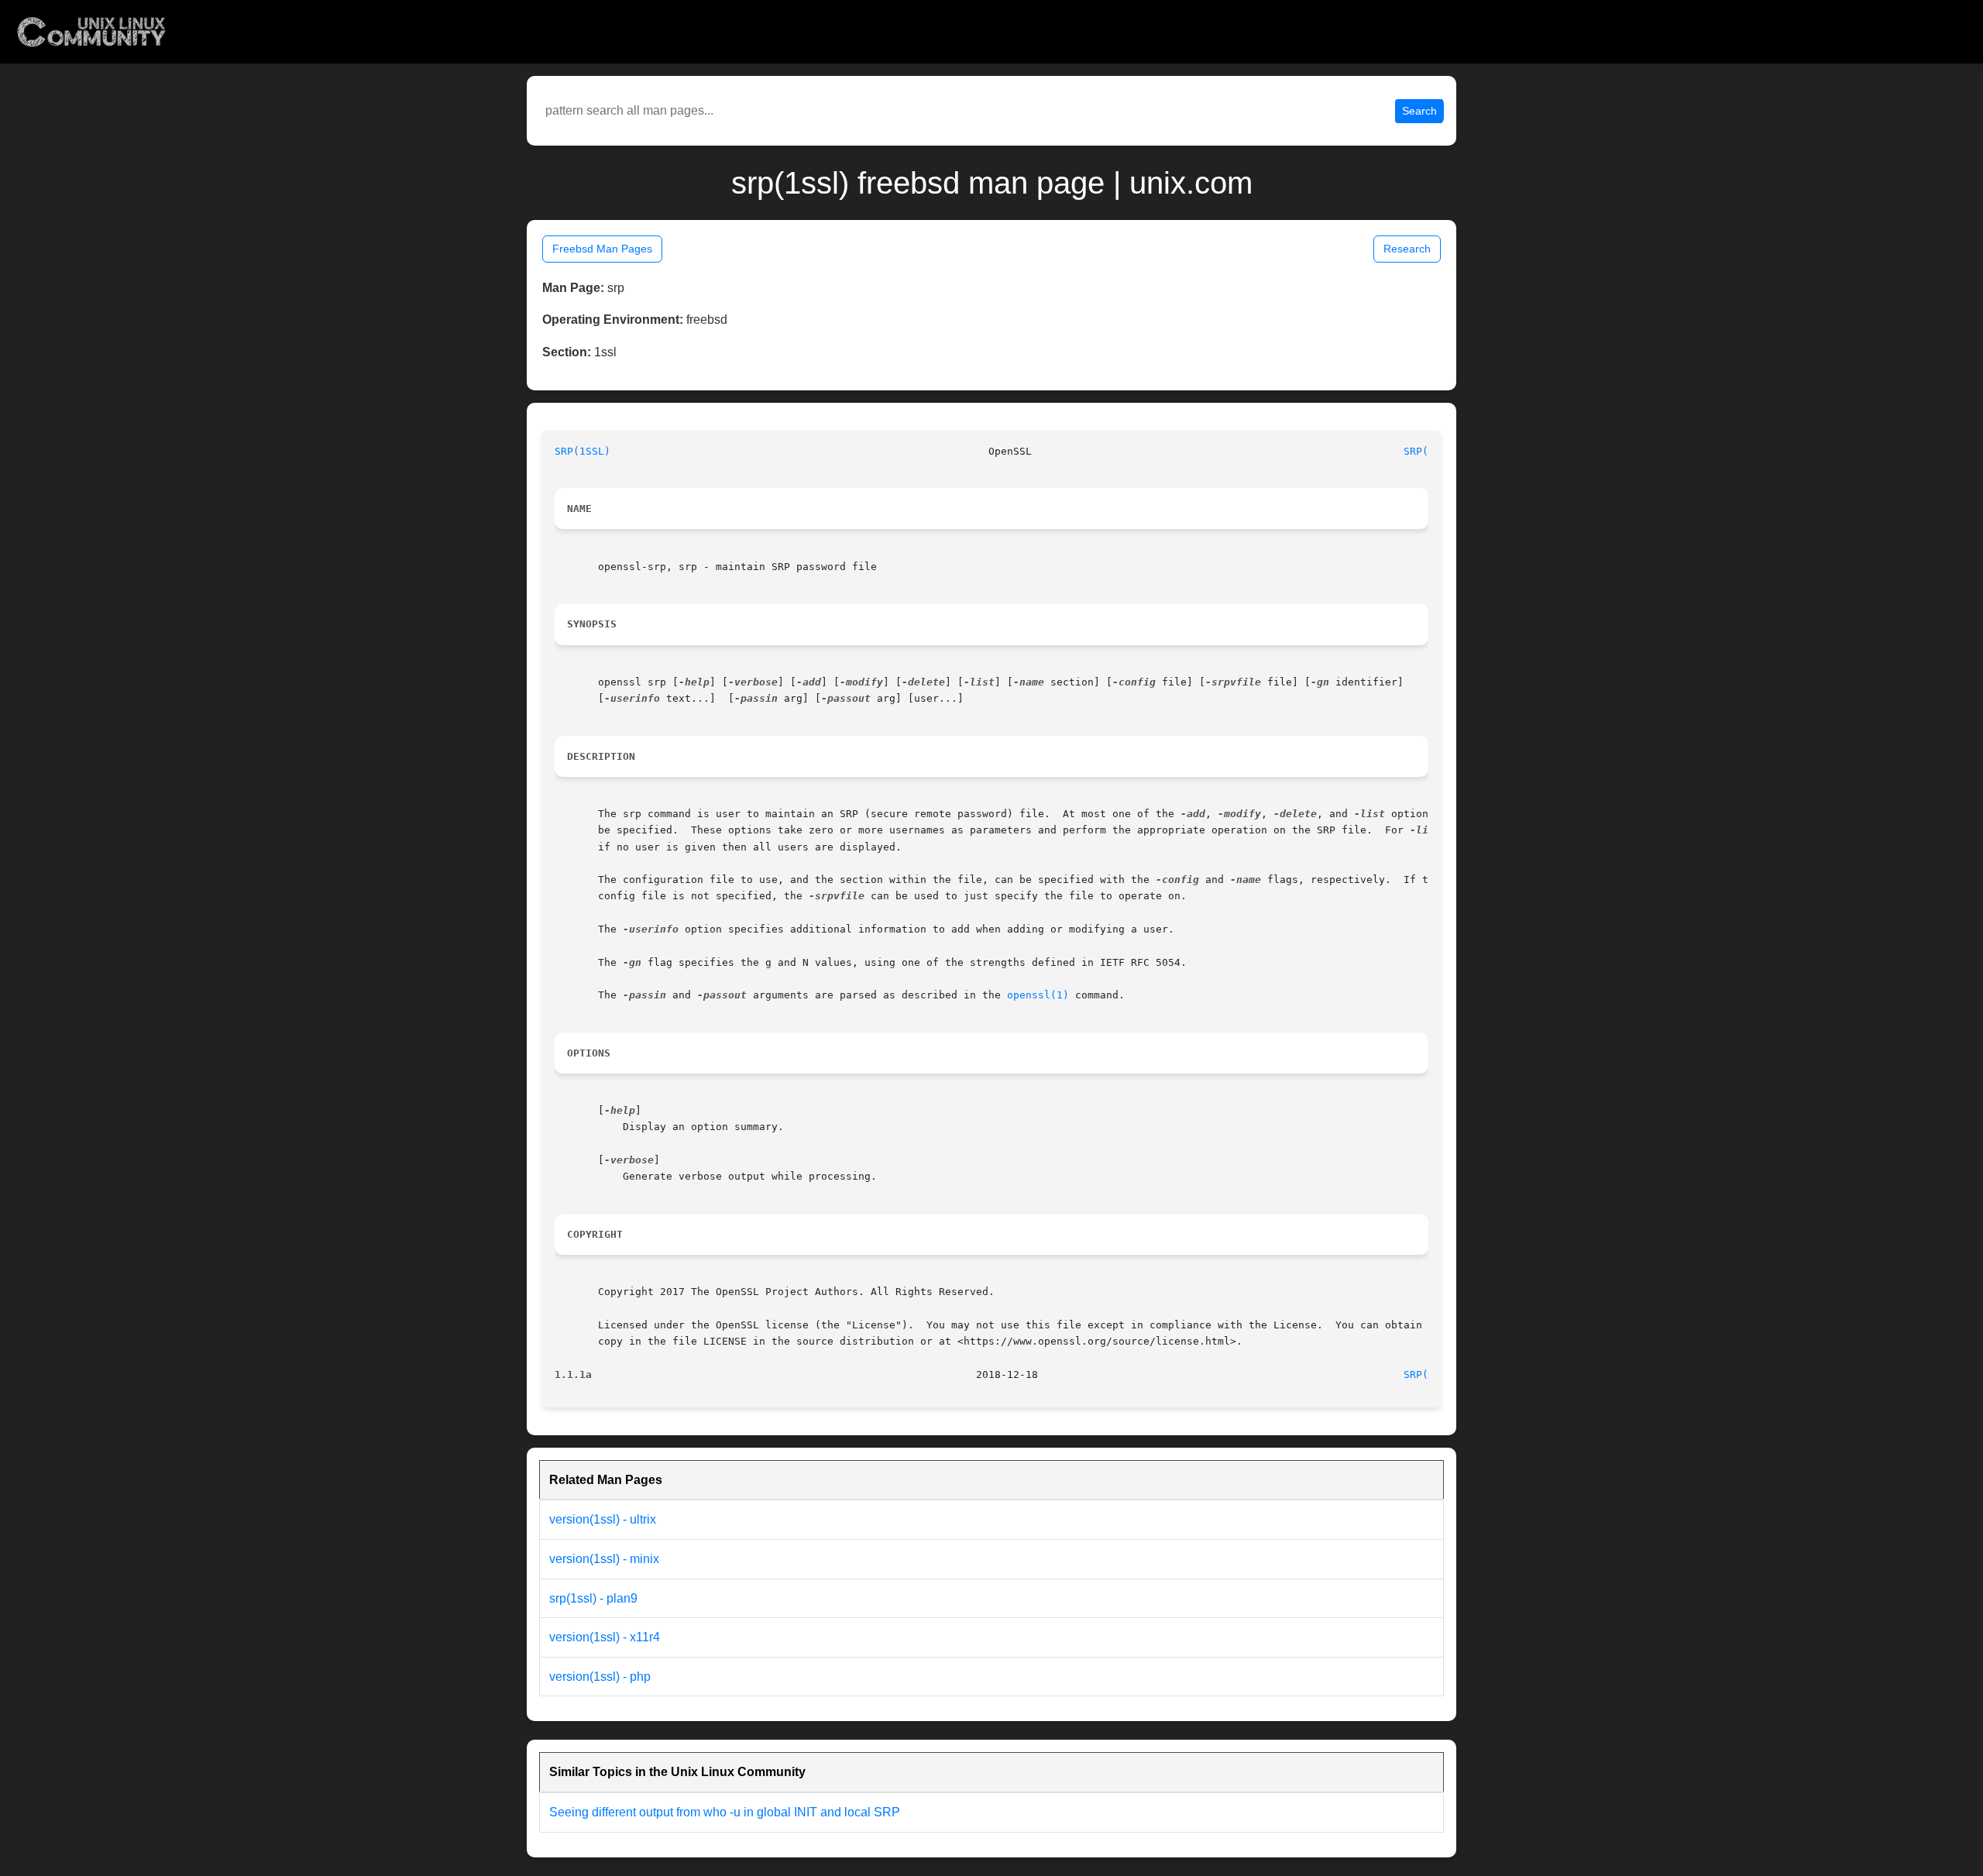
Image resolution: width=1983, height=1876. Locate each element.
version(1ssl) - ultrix (603, 1519)
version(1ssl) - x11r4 (605, 1637)
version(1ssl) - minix (604, 1559)
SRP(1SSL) (583, 451)
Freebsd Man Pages (602, 249)
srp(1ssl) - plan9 (593, 1598)
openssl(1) (1038, 995)
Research (1407, 249)
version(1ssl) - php (600, 1677)
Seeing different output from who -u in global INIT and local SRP (725, 1812)
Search (1419, 111)
